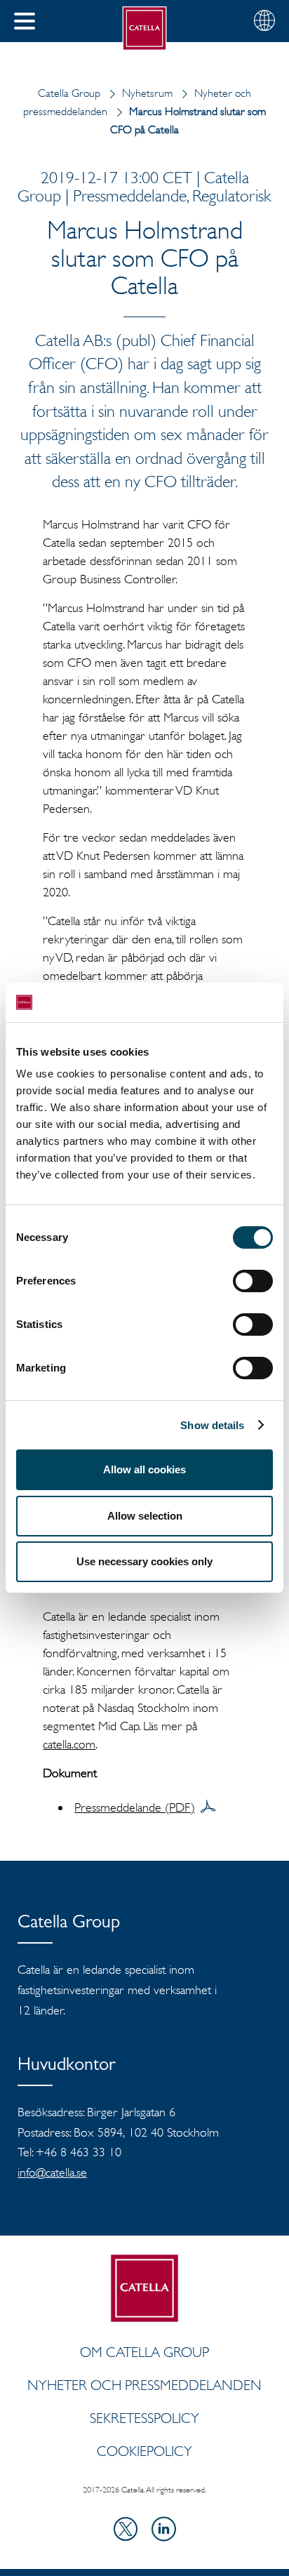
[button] (25, 21)
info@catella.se (52, 2172)
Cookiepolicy (144, 2451)
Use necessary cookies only (144, 1561)
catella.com (69, 1744)
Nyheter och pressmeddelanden (144, 2385)
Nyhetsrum (147, 93)
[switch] (253, 1281)
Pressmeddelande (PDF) (135, 1807)
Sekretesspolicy (144, 2418)
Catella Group (69, 93)
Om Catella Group (144, 2352)
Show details (212, 1425)
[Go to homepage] (145, 28)
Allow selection (145, 1516)
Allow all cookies (144, 1469)
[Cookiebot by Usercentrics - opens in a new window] (211, 1002)
